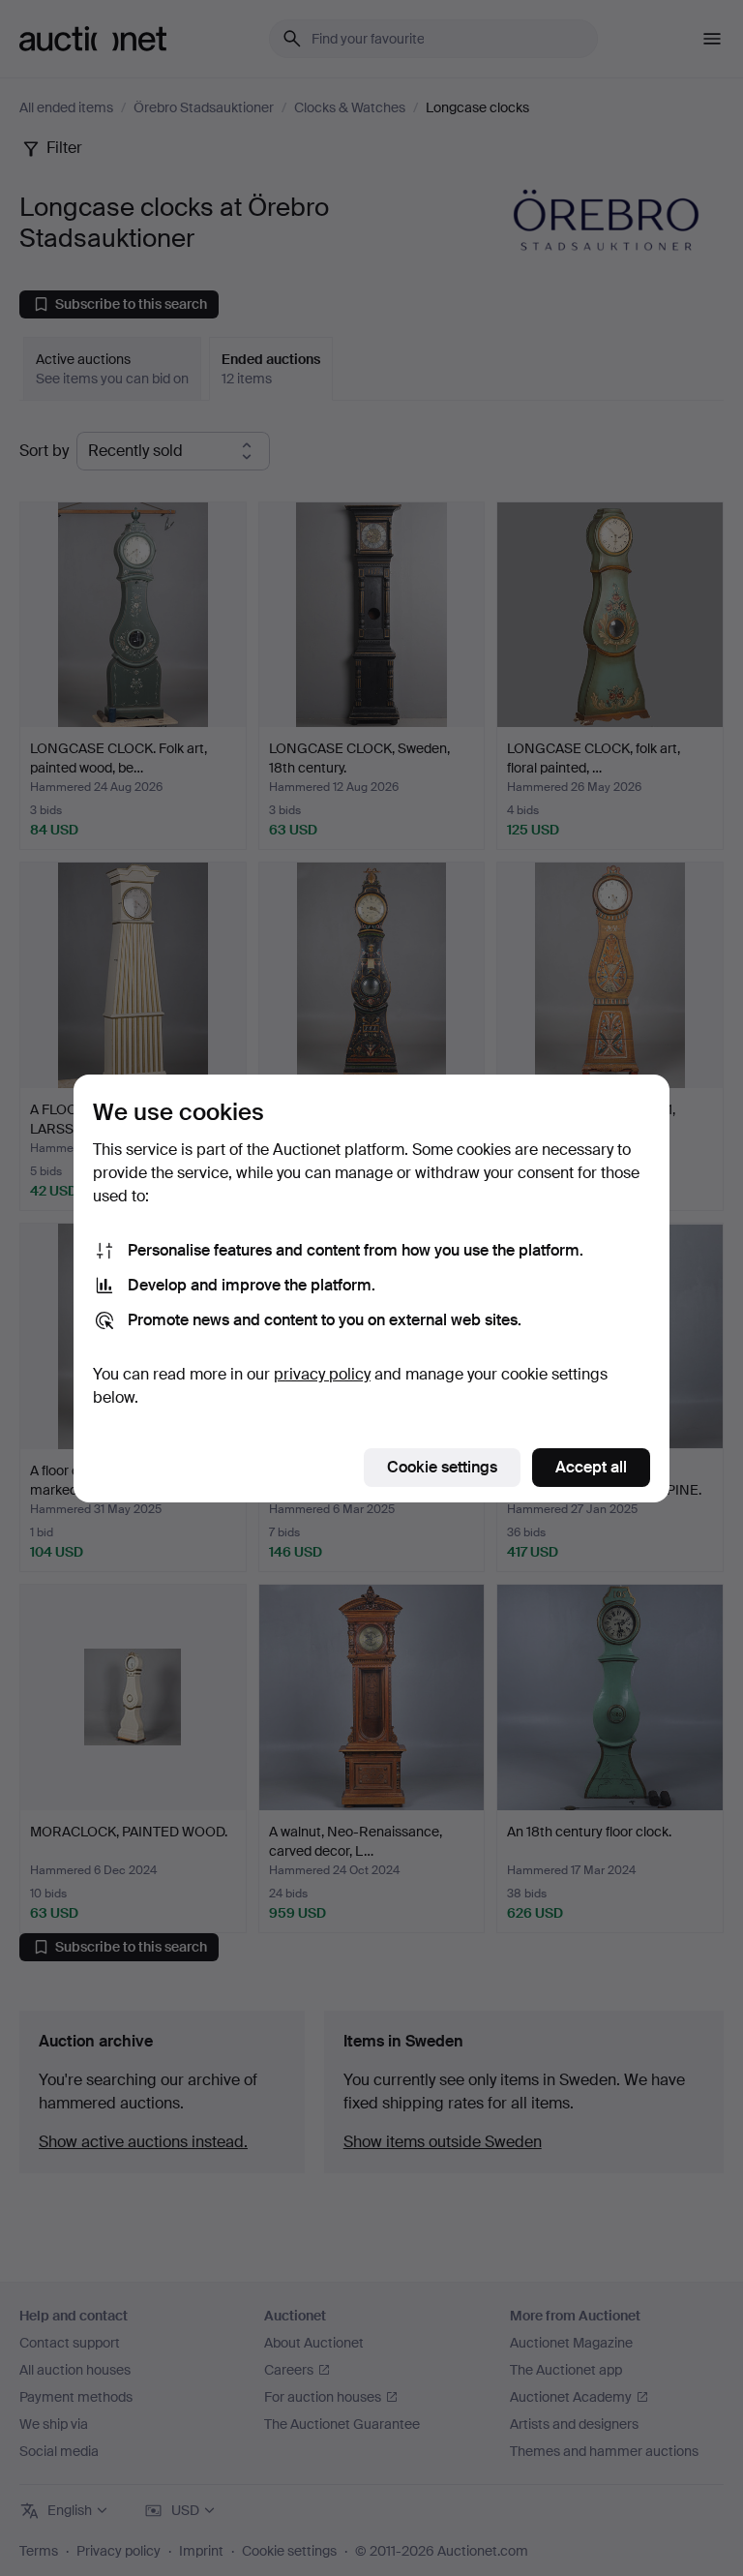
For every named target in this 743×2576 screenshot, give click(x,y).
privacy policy (322, 1374)
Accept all (591, 1467)
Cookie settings (442, 1467)
